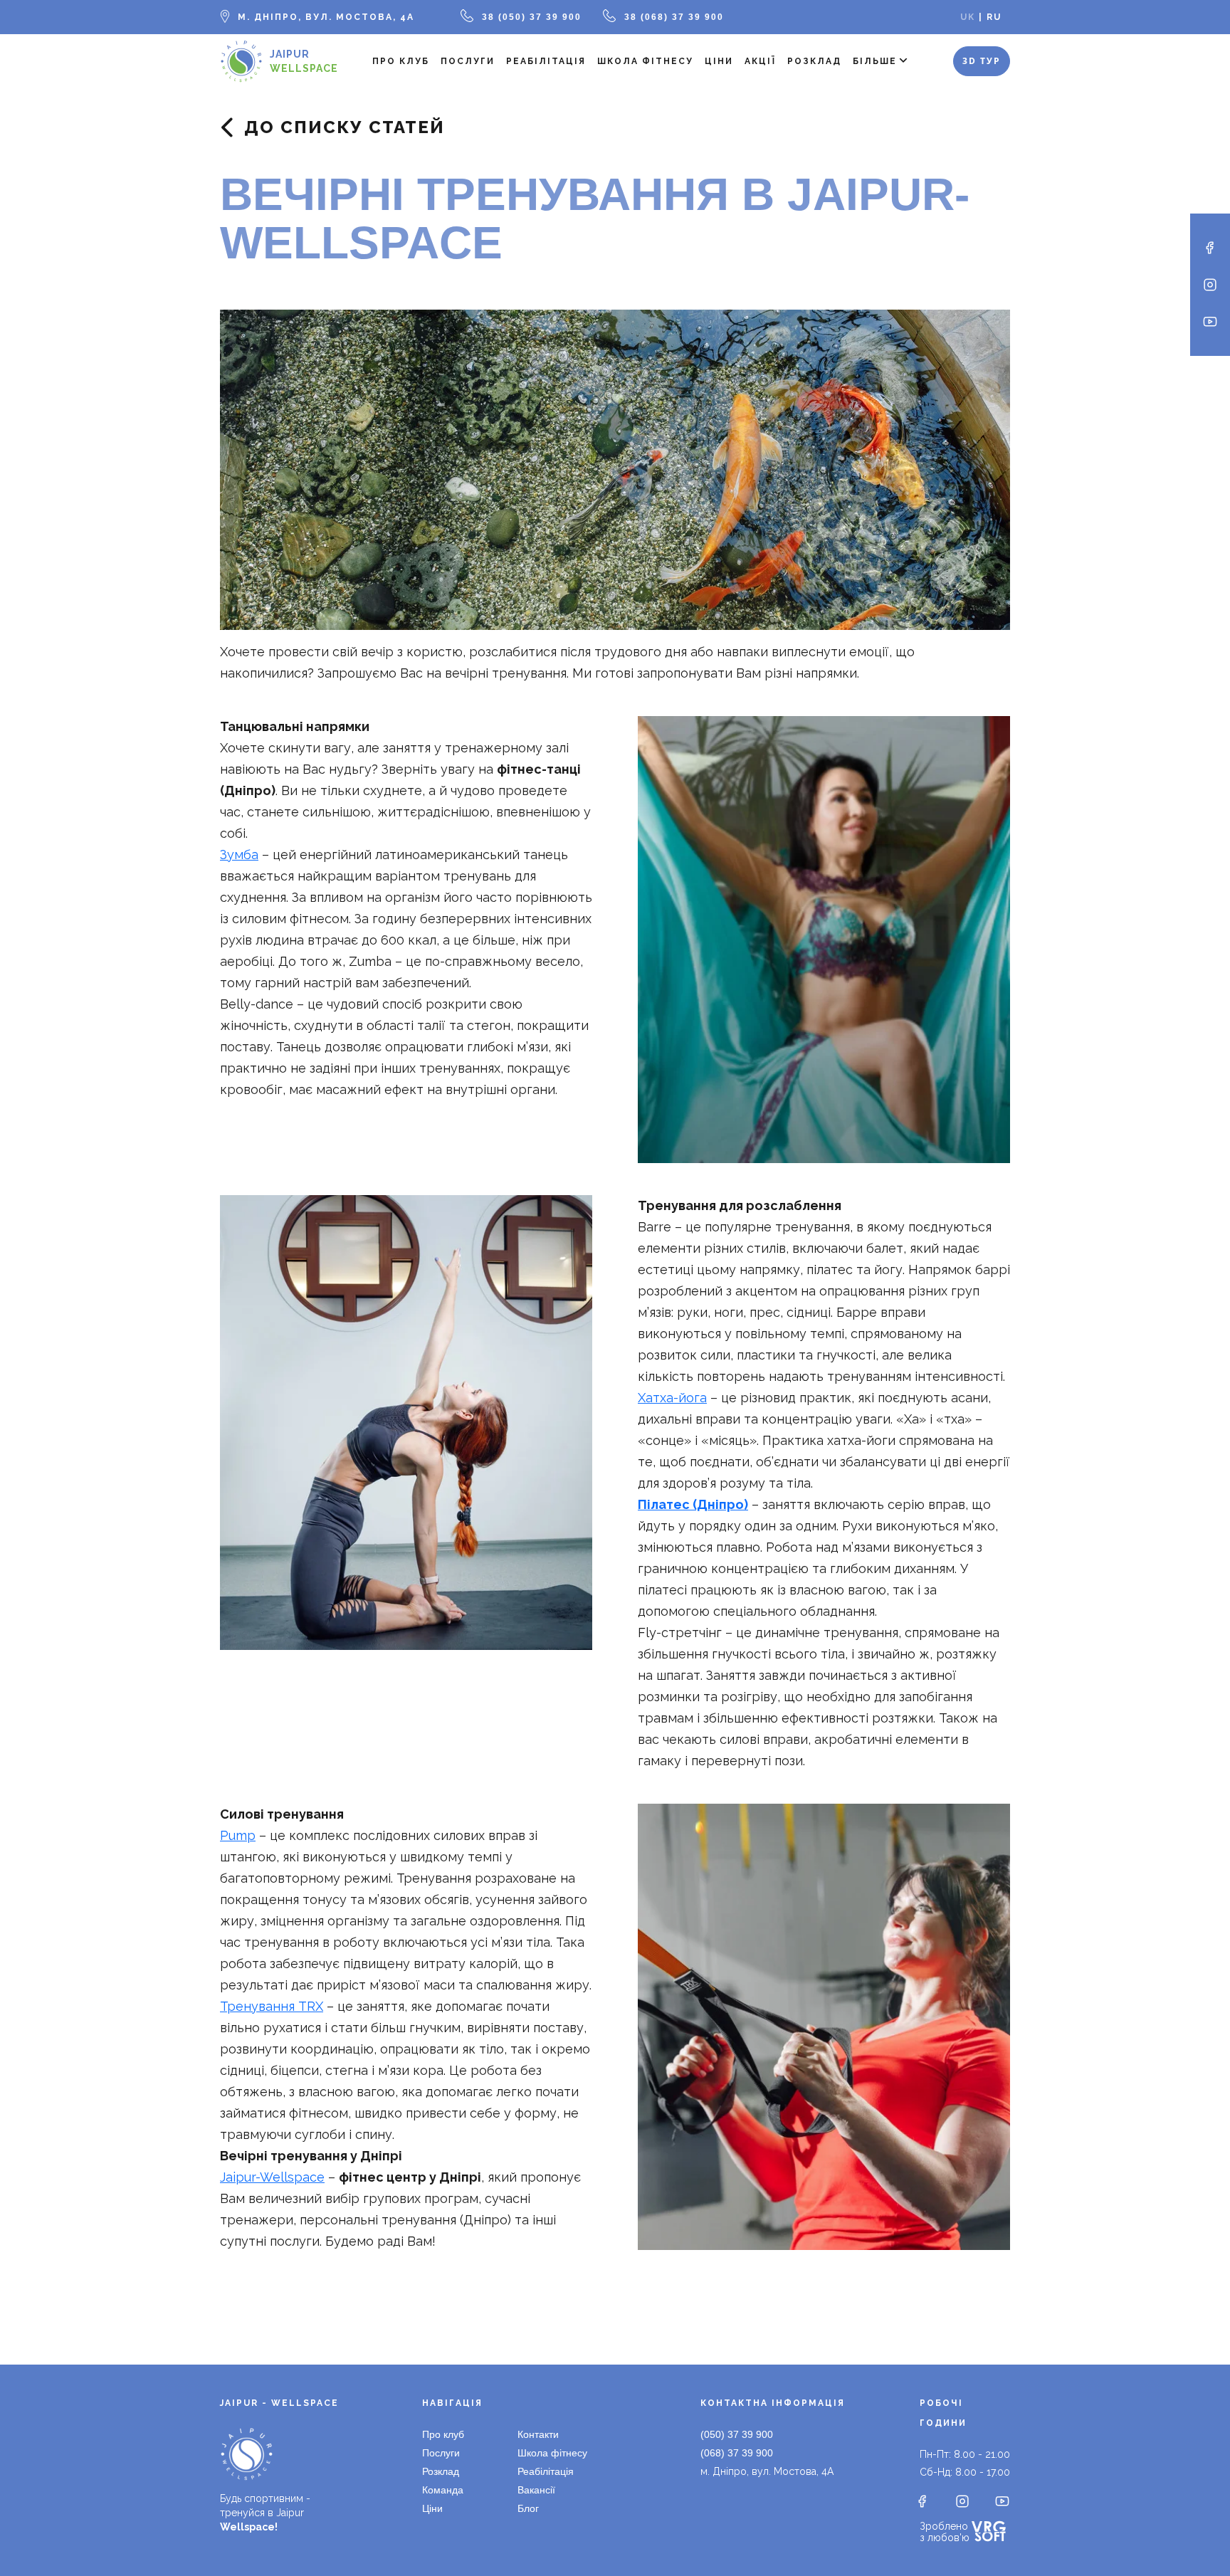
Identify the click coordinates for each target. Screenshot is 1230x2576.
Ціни (719, 61)
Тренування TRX (272, 2006)
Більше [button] (875, 61)
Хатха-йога (672, 1398)
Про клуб (401, 61)
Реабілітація (546, 61)
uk (968, 17)
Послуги (468, 61)
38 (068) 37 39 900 (674, 17)
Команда (443, 2490)
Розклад (814, 61)
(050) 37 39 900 (737, 2434)
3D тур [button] (982, 61)
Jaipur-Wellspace (272, 2177)
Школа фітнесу (645, 61)
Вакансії (536, 2490)
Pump (238, 1835)
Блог (528, 2508)
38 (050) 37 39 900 (532, 17)
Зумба (239, 855)
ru (994, 17)
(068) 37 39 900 (737, 2453)
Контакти (538, 2434)
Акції (760, 61)
